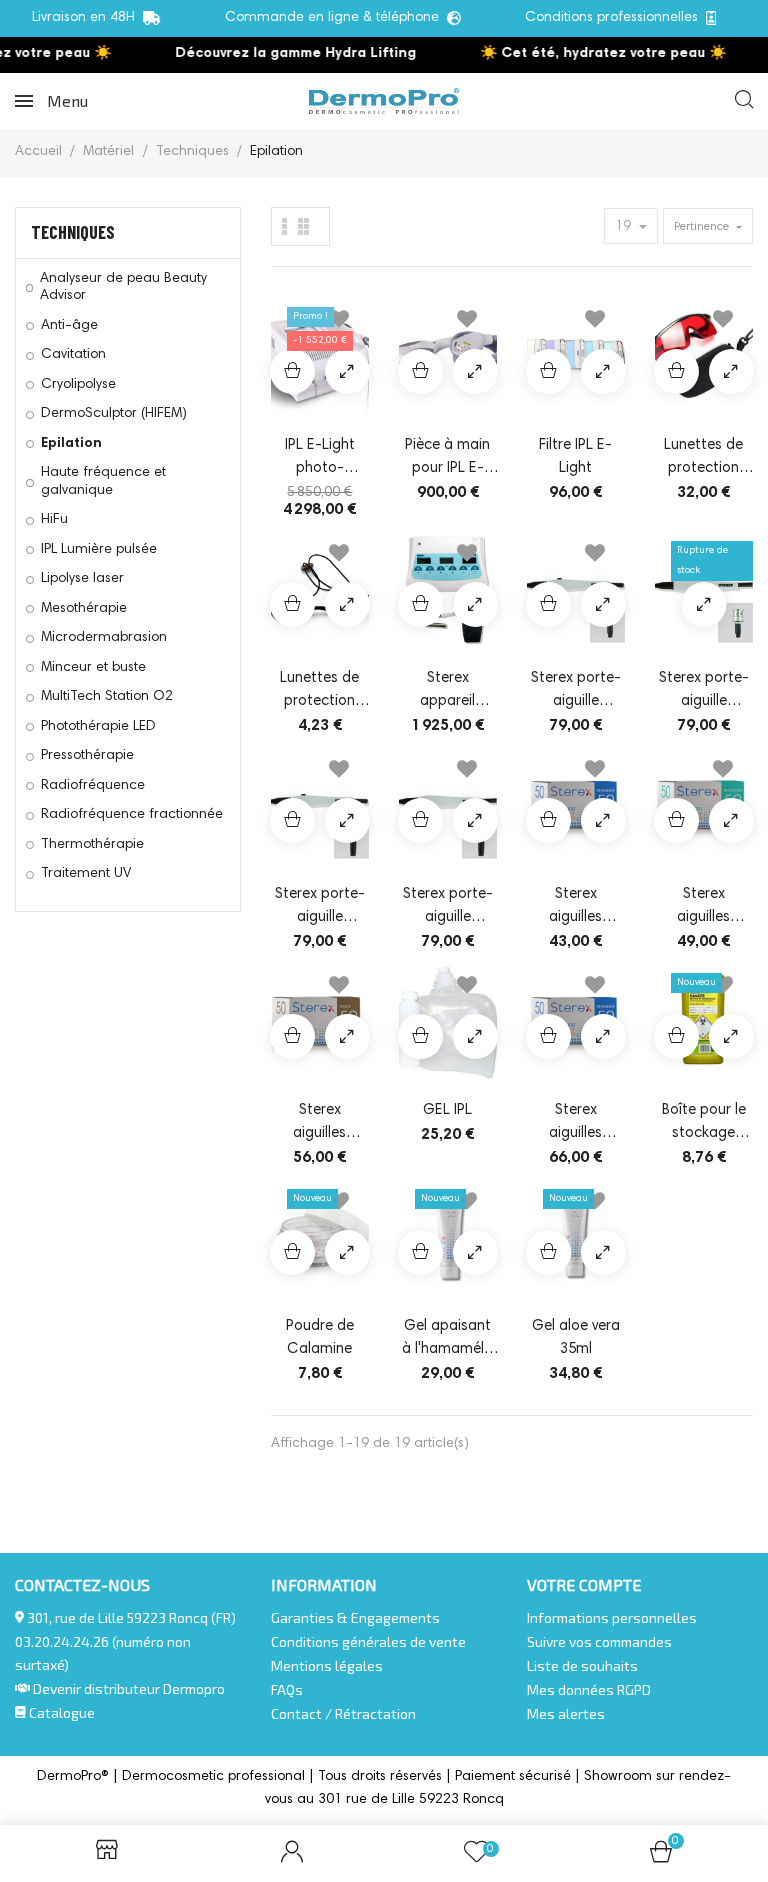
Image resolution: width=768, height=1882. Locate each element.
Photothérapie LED (98, 727)
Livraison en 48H (87, 18)
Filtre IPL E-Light (575, 457)
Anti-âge (69, 326)
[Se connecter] (292, 1854)
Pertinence (703, 227)
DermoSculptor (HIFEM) (114, 414)
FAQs (287, 1689)
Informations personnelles (612, 1617)
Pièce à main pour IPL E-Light (447, 459)
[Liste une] (285, 226)
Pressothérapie (87, 756)
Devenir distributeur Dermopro (129, 1688)
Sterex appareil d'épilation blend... (448, 692)
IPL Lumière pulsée (99, 550)
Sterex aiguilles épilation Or (320, 1124)
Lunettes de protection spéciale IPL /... (703, 459)
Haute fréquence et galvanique (103, 482)
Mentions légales (327, 1665)
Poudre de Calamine (320, 1338)
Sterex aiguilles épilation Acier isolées (704, 908)
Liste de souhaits (582, 1665)
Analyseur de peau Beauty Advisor (123, 288)
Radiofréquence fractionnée (132, 815)
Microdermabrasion (104, 638)
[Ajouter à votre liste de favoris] (467, 323)
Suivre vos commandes (599, 1641)
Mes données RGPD (589, 1689)
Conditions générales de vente (368, 1641)
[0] (661, 1858)
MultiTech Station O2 (107, 697)
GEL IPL (447, 1110)
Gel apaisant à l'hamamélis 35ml (448, 1340)
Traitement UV (86, 874)
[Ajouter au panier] (292, 371)
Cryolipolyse (78, 385)
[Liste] (303, 226)
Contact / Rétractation (343, 1713)
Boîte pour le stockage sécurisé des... (703, 1124)
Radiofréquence (93, 786)
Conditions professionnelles (615, 18)
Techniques (73, 232)
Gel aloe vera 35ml (576, 1338)
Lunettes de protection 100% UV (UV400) (319, 692)
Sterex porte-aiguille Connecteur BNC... (576, 692)
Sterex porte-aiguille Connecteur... (320, 908)
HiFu (54, 520)
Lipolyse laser (82, 579)
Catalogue (60, 1712)
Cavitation (73, 355)
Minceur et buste (93, 668)
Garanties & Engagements (355, 1617)
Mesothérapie (84, 609)
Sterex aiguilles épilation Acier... (576, 908)
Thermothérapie (92, 845)
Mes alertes (566, 1713)
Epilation (71, 444)
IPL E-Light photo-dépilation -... (319, 459)
